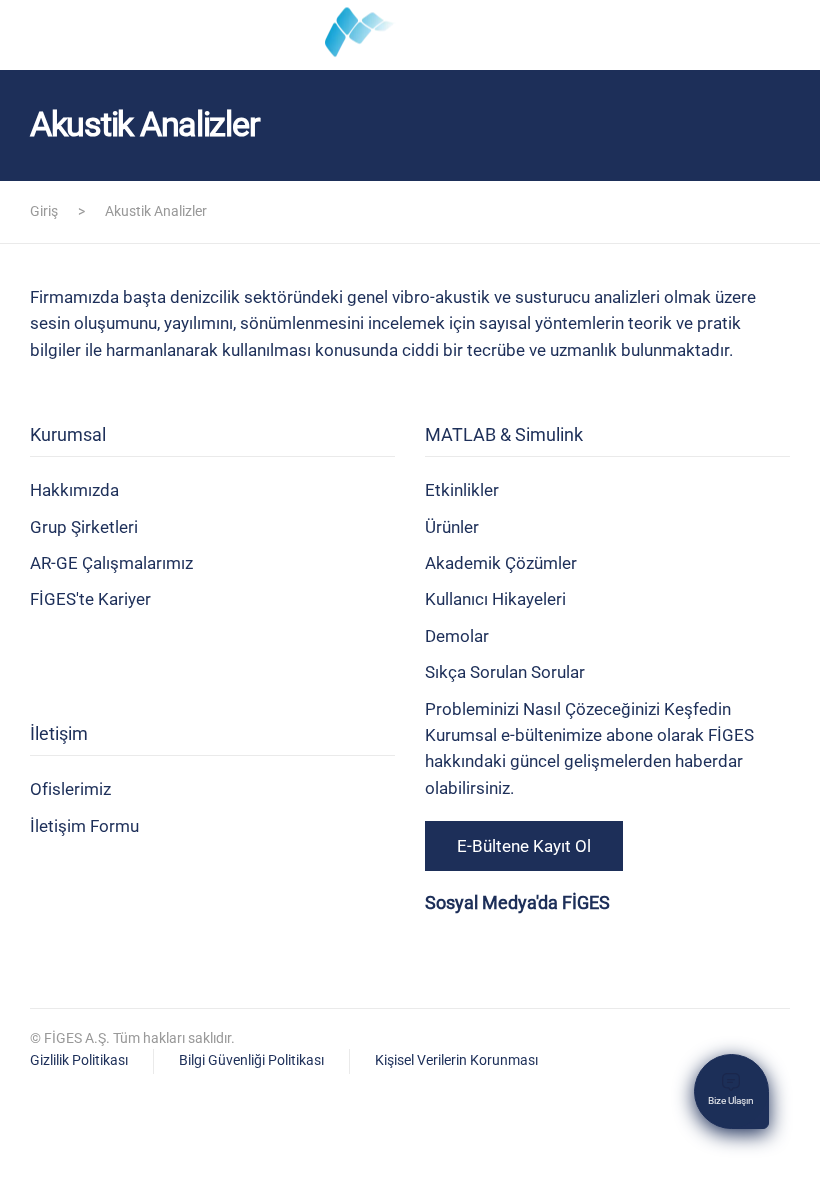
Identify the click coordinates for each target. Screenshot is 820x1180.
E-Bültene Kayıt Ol (524, 846)
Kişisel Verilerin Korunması (456, 1060)
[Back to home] (410, 35)
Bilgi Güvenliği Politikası (251, 1060)
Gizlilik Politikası (79, 1060)
